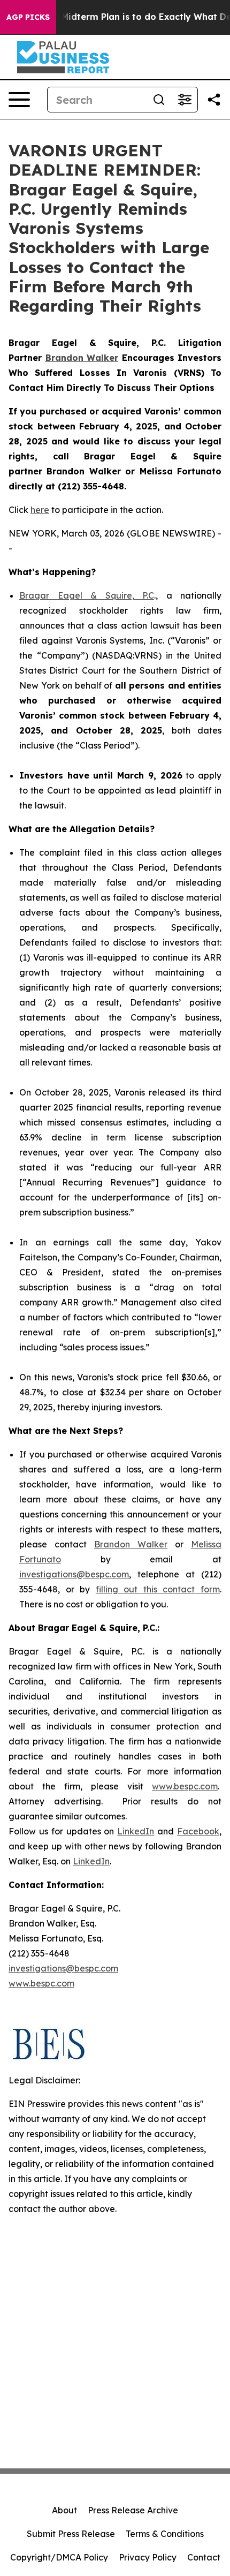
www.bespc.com (185, 1786)
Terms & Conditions (165, 2534)
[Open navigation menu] (19, 100)
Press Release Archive (133, 2510)
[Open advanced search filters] (185, 100)
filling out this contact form (158, 1589)
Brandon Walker (131, 1544)
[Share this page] (214, 100)
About (64, 2510)
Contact (204, 2557)
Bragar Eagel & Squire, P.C (87, 595)
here (40, 510)
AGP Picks (28, 17)
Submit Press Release (71, 2534)
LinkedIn (136, 1831)
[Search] (159, 100)
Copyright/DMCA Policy (59, 2557)
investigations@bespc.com (74, 1574)
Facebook (198, 1831)
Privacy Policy (148, 2557)
